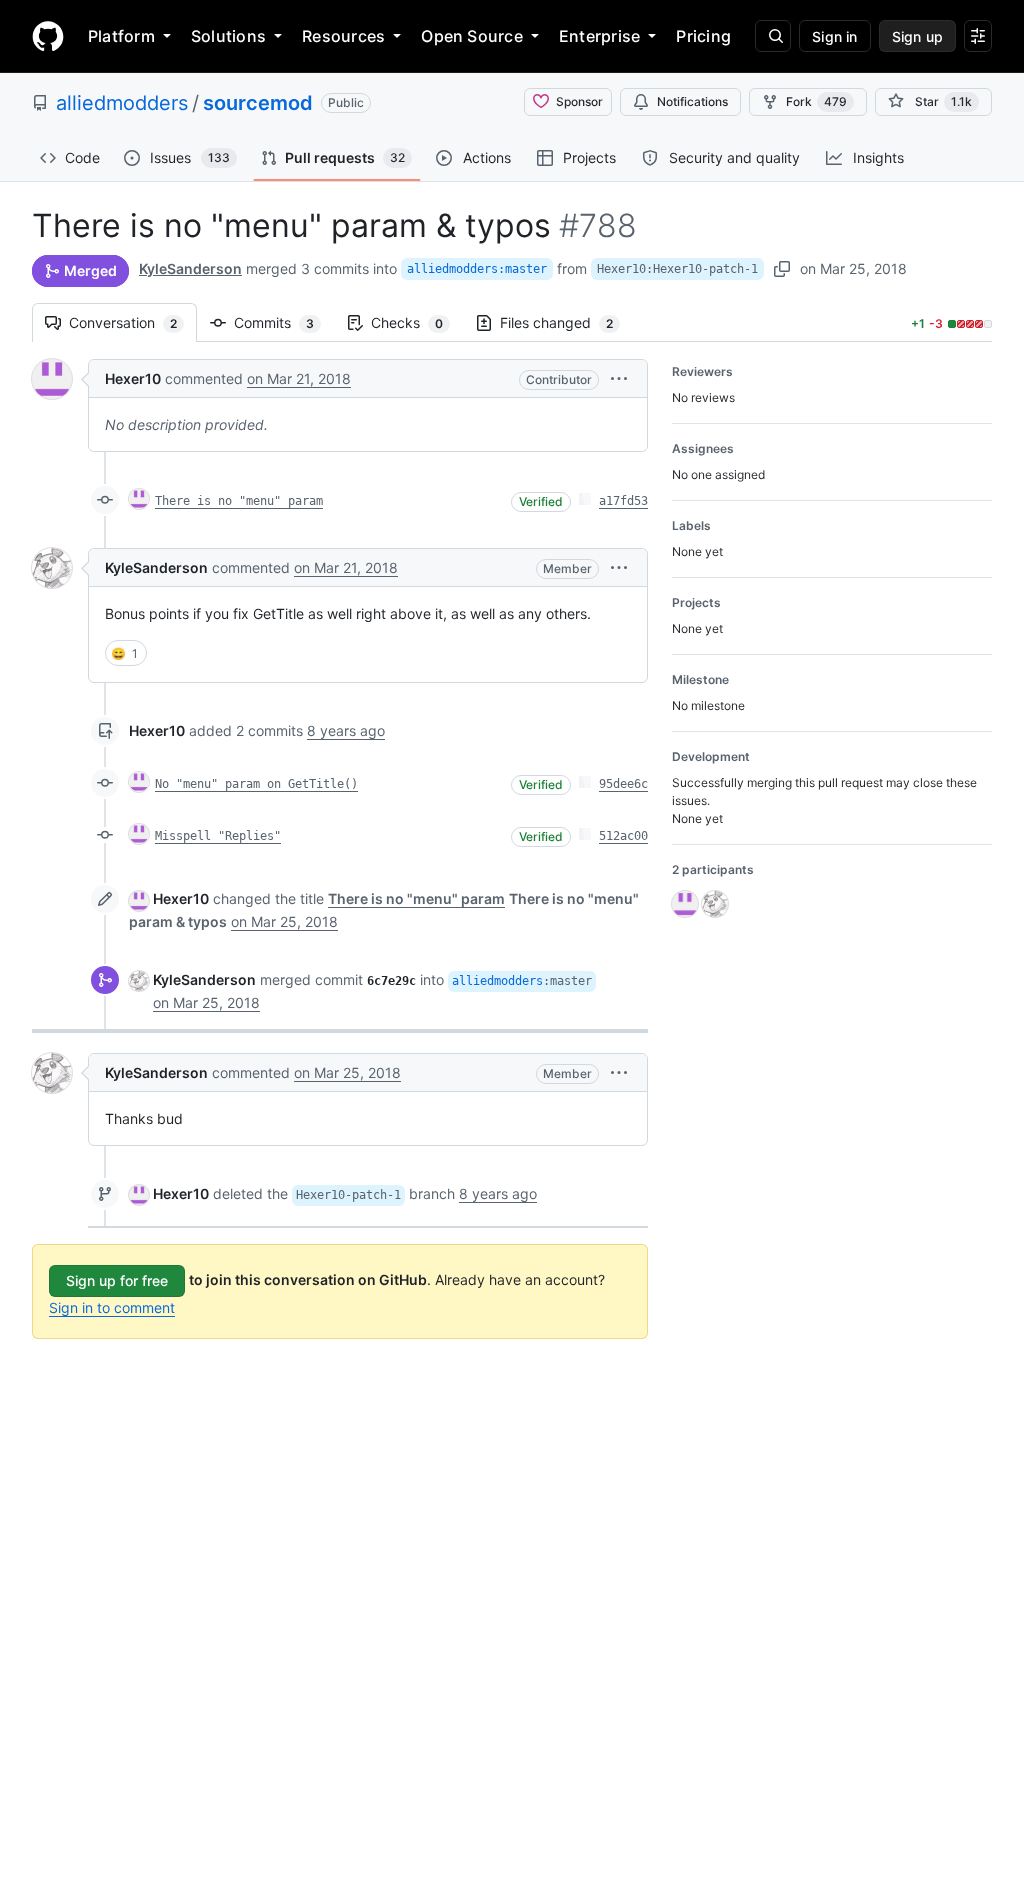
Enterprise (599, 36)
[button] (619, 378)
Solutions (228, 36)
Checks (417, 322)
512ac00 (623, 836)
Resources (343, 36)
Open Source (472, 36)
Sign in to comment (112, 1307)
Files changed (566, 322)
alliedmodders (122, 103)
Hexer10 (133, 378)
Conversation (133, 322)
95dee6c (623, 784)
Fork (816, 101)
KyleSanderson (190, 268)
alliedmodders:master (477, 269)
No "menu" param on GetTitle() (256, 784)
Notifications (692, 101)
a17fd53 (623, 501)
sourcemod (258, 103)
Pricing (703, 36)
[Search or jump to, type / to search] (773, 36)
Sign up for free (117, 1280)
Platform (121, 36)
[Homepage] (48, 36)
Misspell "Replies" (218, 836)
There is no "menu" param (239, 501)
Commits (284, 322)
